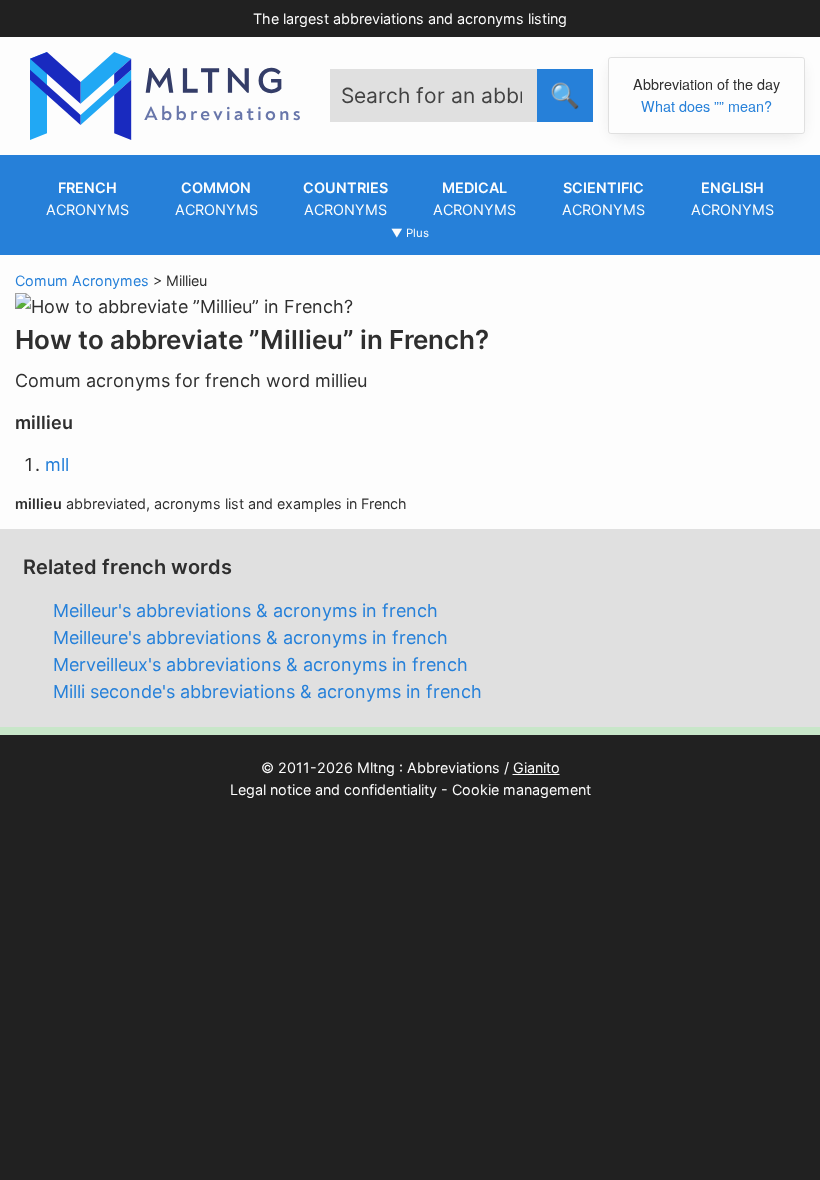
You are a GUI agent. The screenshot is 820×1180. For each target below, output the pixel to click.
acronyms (87, 198)
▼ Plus (410, 233)
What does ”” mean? (706, 105)
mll (57, 464)
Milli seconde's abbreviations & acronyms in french (267, 691)
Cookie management (521, 789)
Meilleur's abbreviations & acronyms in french (245, 610)
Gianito (536, 767)
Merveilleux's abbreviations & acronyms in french (260, 664)
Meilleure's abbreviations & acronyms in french (250, 637)
